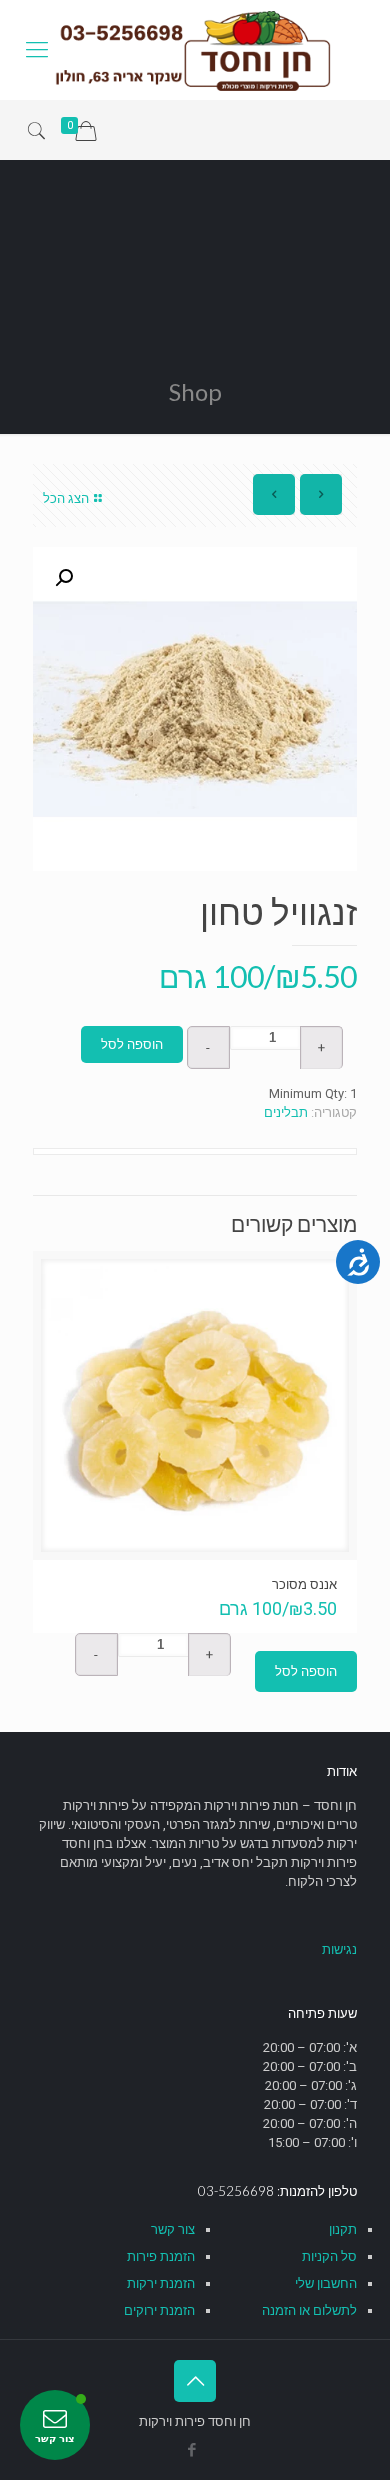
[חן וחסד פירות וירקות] (195, 50)
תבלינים (286, 1112)
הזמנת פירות (161, 2256)
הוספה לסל (132, 1044)
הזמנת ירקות (161, 2283)
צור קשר (173, 2229)
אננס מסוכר (304, 1584)
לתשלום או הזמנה (309, 2310)
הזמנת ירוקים (159, 2310)
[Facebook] (192, 2450)
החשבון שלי (326, 2283)
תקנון (343, 2229)
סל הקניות (329, 2256)
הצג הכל (66, 498)
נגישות (339, 1949)
